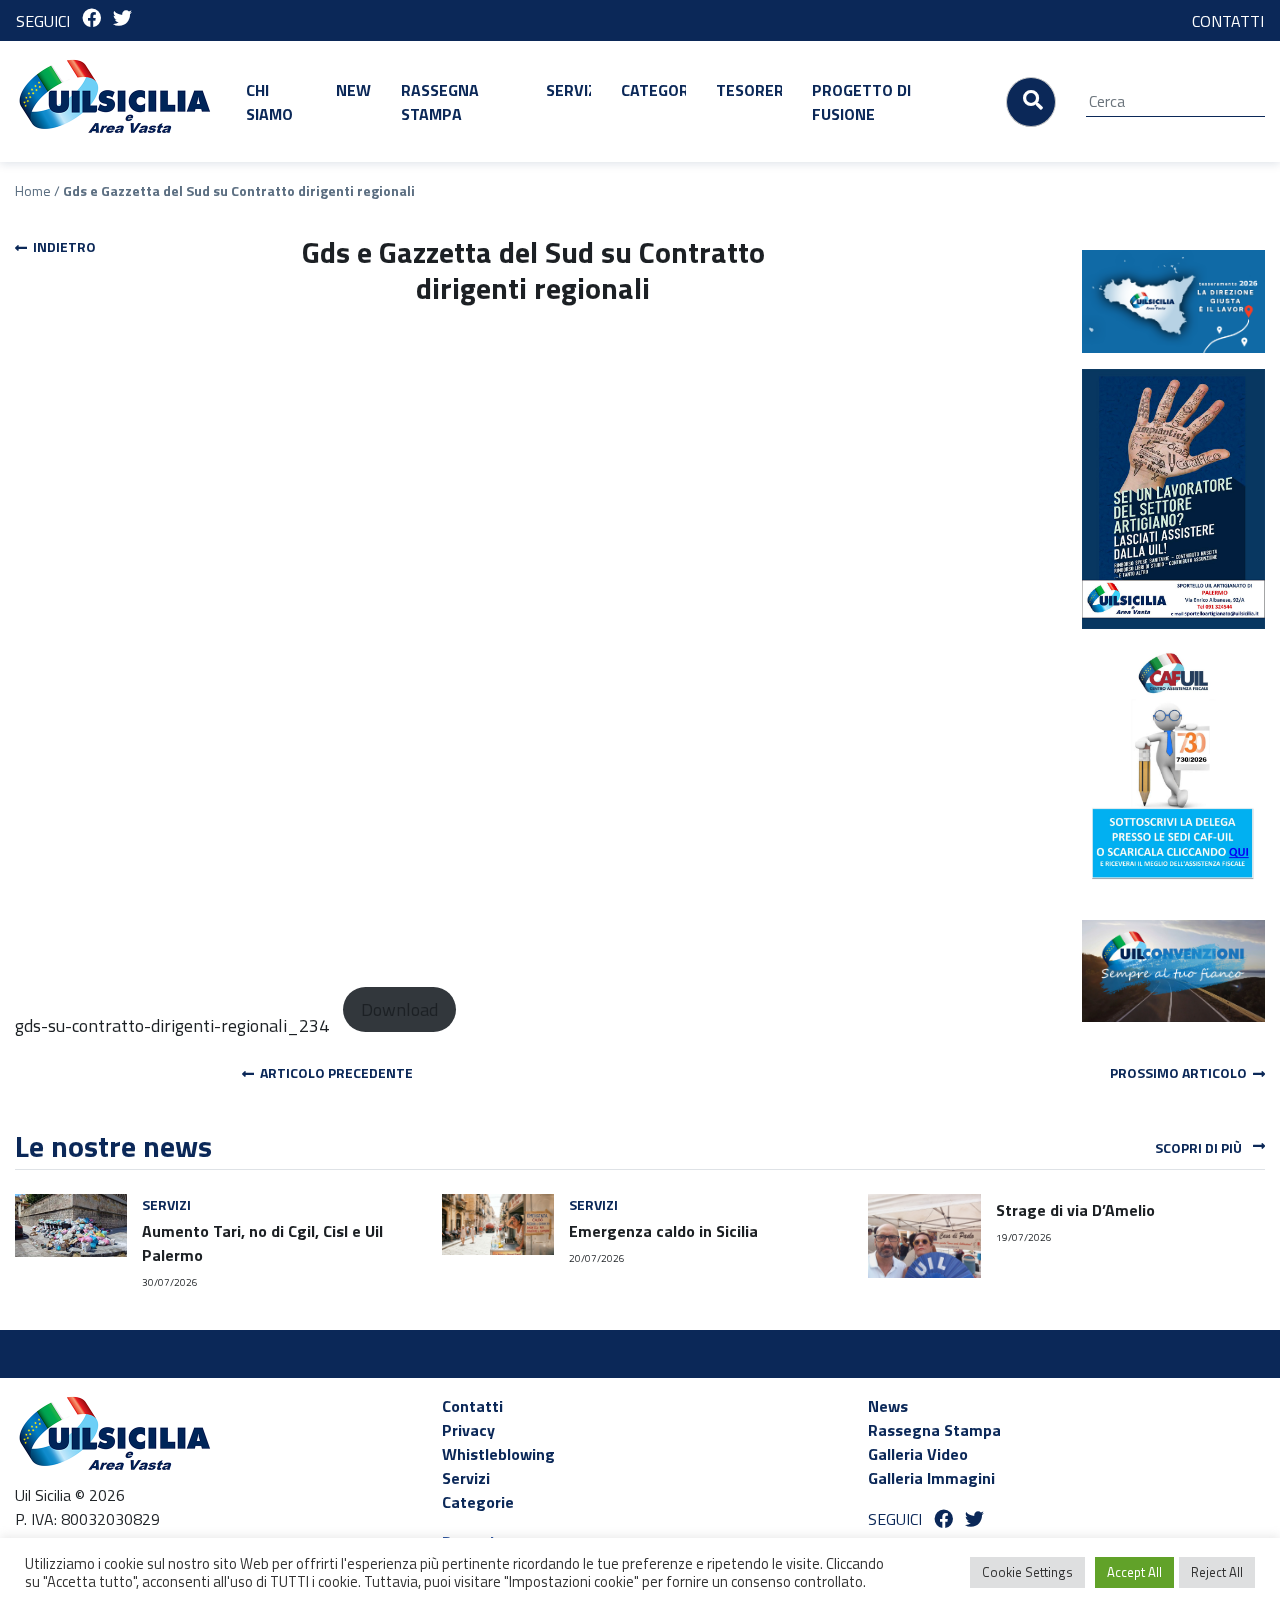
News (353, 90)
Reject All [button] (1217, 1572)
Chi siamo (269, 102)
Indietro (61, 246)
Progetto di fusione (861, 102)
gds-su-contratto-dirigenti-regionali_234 (172, 1025)
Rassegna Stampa (440, 102)
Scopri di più (1200, 1147)
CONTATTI (1228, 21)
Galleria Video (918, 1454)
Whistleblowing (498, 1454)
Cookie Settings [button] (1027, 1572)
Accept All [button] (1134, 1572)
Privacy (468, 1430)
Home (33, 190)
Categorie (653, 90)
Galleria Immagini (931, 1478)
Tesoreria (749, 90)
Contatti (472, 1406)
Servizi (568, 90)
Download (399, 1009)
